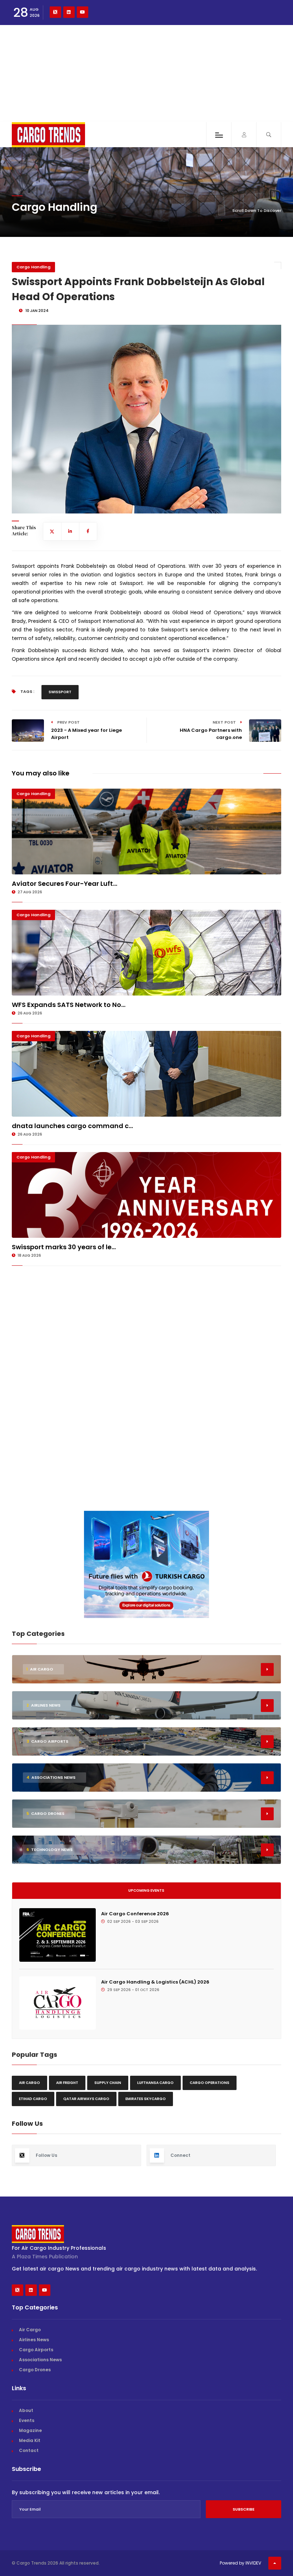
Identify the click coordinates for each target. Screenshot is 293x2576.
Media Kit (30, 2440)
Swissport (60, 692)
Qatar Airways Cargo (86, 2099)
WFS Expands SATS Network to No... (69, 1005)
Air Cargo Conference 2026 (135, 1914)
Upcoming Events (146, 1890)
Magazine (30, 2430)
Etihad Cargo (33, 2099)
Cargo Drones (35, 2370)
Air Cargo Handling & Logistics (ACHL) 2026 (155, 1982)
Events (27, 2420)
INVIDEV (253, 2563)
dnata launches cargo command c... (72, 1126)
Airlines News (34, 2340)
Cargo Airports (36, 2350)
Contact (29, 2450)
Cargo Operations (210, 2083)
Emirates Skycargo (146, 2099)
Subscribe (244, 2509)
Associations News (40, 2360)
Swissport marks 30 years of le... (64, 1247)
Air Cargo (29, 2083)
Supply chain (108, 2083)
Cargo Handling (33, 267)
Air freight (67, 2083)
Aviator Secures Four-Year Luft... (64, 884)
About (26, 2410)
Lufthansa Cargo (155, 2083)
